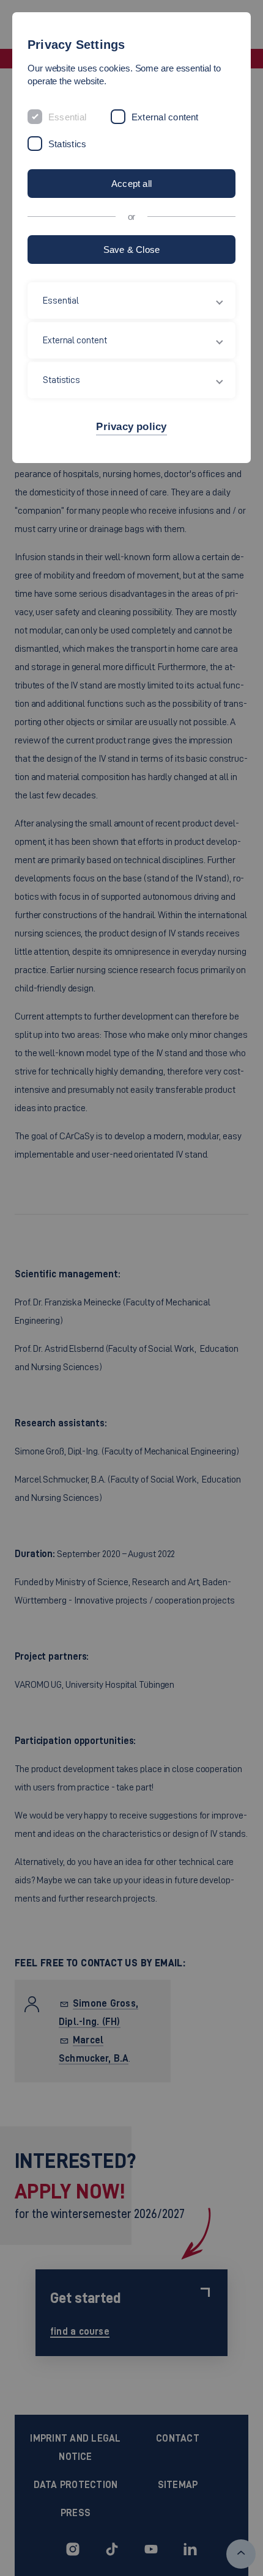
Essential (67, 117)
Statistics (67, 144)
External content (165, 117)
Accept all (131, 184)
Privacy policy (131, 427)
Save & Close (132, 250)
